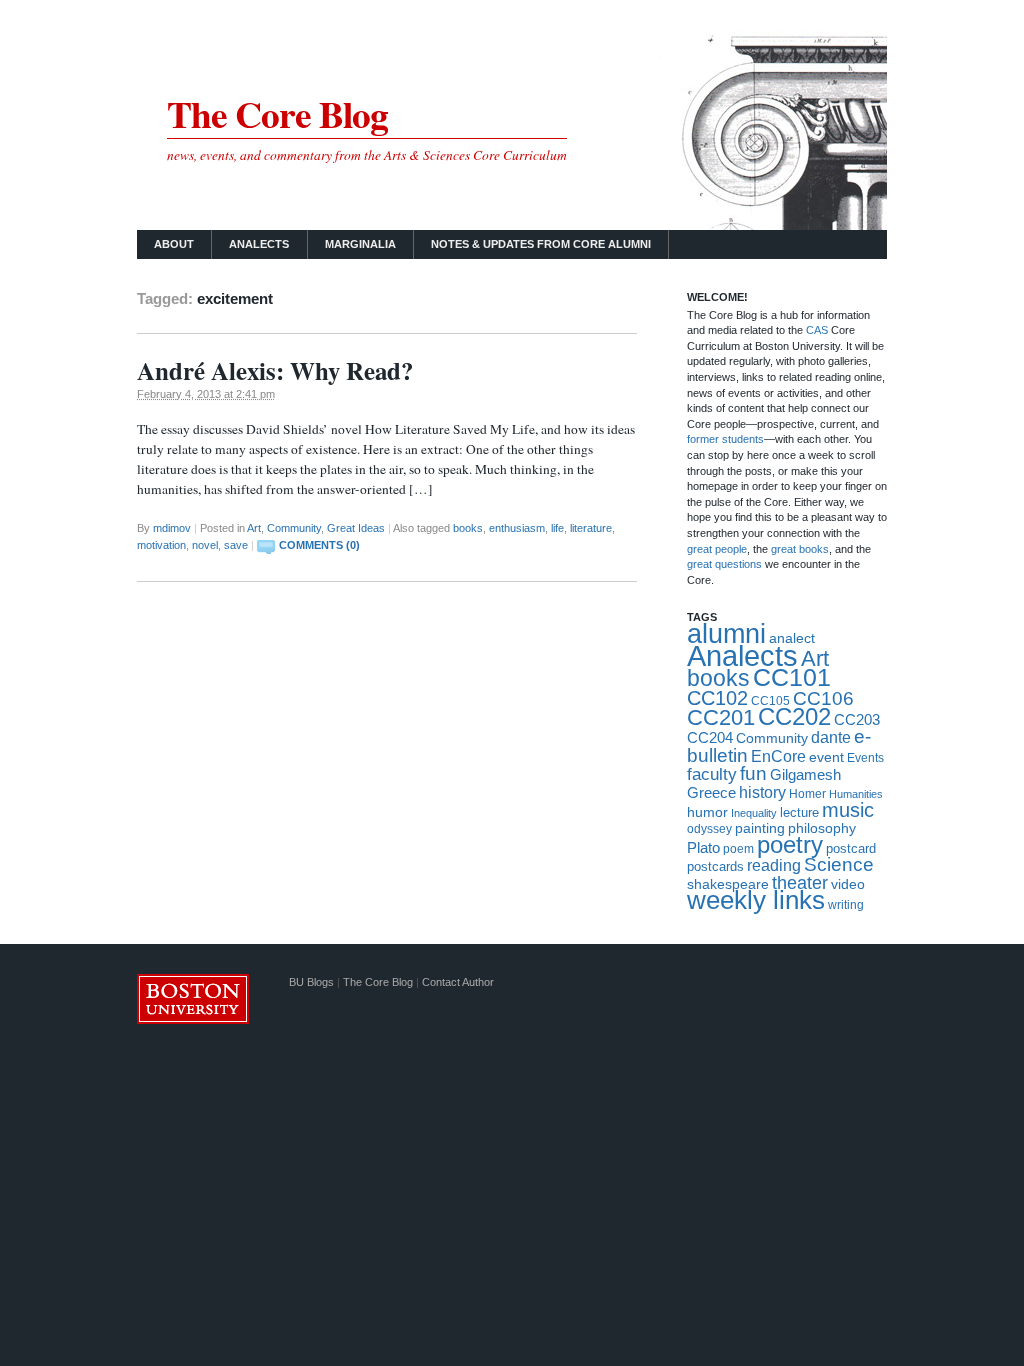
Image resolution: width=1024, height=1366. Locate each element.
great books (800, 549)
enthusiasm (517, 528)
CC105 (770, 700)
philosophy (822, 828)
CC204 (710, 737)
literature (591, 528)
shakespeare (728, 884)
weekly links (756, 900)
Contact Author (458, 982)
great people (717, 549)
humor (707, 812)
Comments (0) (319, 545)
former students (725, 439)
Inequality (754, 813)
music (848, 810)
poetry (790, 845)
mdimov (172, 528)
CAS (818, 330)
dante (831, 737)
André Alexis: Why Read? (275, 370)
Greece (711, 792)
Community (294, 528)
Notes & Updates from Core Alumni (541, 244)
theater (800, 883)
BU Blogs (311, 982)
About (174, 244)
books (468, 528)
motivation (161, 545)
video (848, 884)
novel (205, 545)
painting (760, 828)
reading (774, 865)
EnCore (778, 756)
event (826, 757)
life (557, 528)
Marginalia (360, 244)
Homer (807, 794)
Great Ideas (356, 528)
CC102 (717, 698)
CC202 (794, 717)
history (762, 792)
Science (839, 864)
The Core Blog (277, 113)
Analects (259, 244)
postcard (851, 848)
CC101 (792, 677)
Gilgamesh (805, 774)
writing (846, 905)
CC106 (823, 698)
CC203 (857, 719)
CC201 (721, 717)
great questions (724, 564)
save (236, 545)
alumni (726, 634)
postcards (715, 866)
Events (865, 757)
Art (254, 528)
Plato (703, 847)
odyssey (709, 828)
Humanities (856, 794)
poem (738, 849)
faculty (712, 774)
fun (753, 773)
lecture (799, 812)
